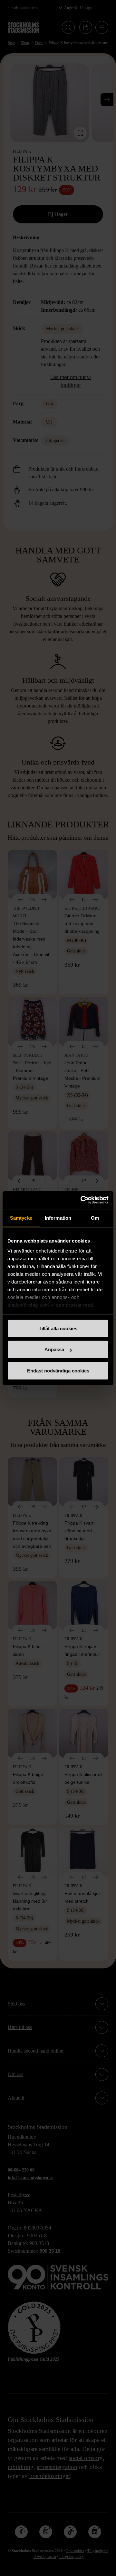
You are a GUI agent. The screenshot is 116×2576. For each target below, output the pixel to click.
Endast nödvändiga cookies (58, 1370)
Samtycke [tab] (21, 1218)
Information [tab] (58, 1218)
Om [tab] (95, 1218)
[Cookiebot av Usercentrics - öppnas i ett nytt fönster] (82, 1200)
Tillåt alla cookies (58, 1328)
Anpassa (54, 1349)
